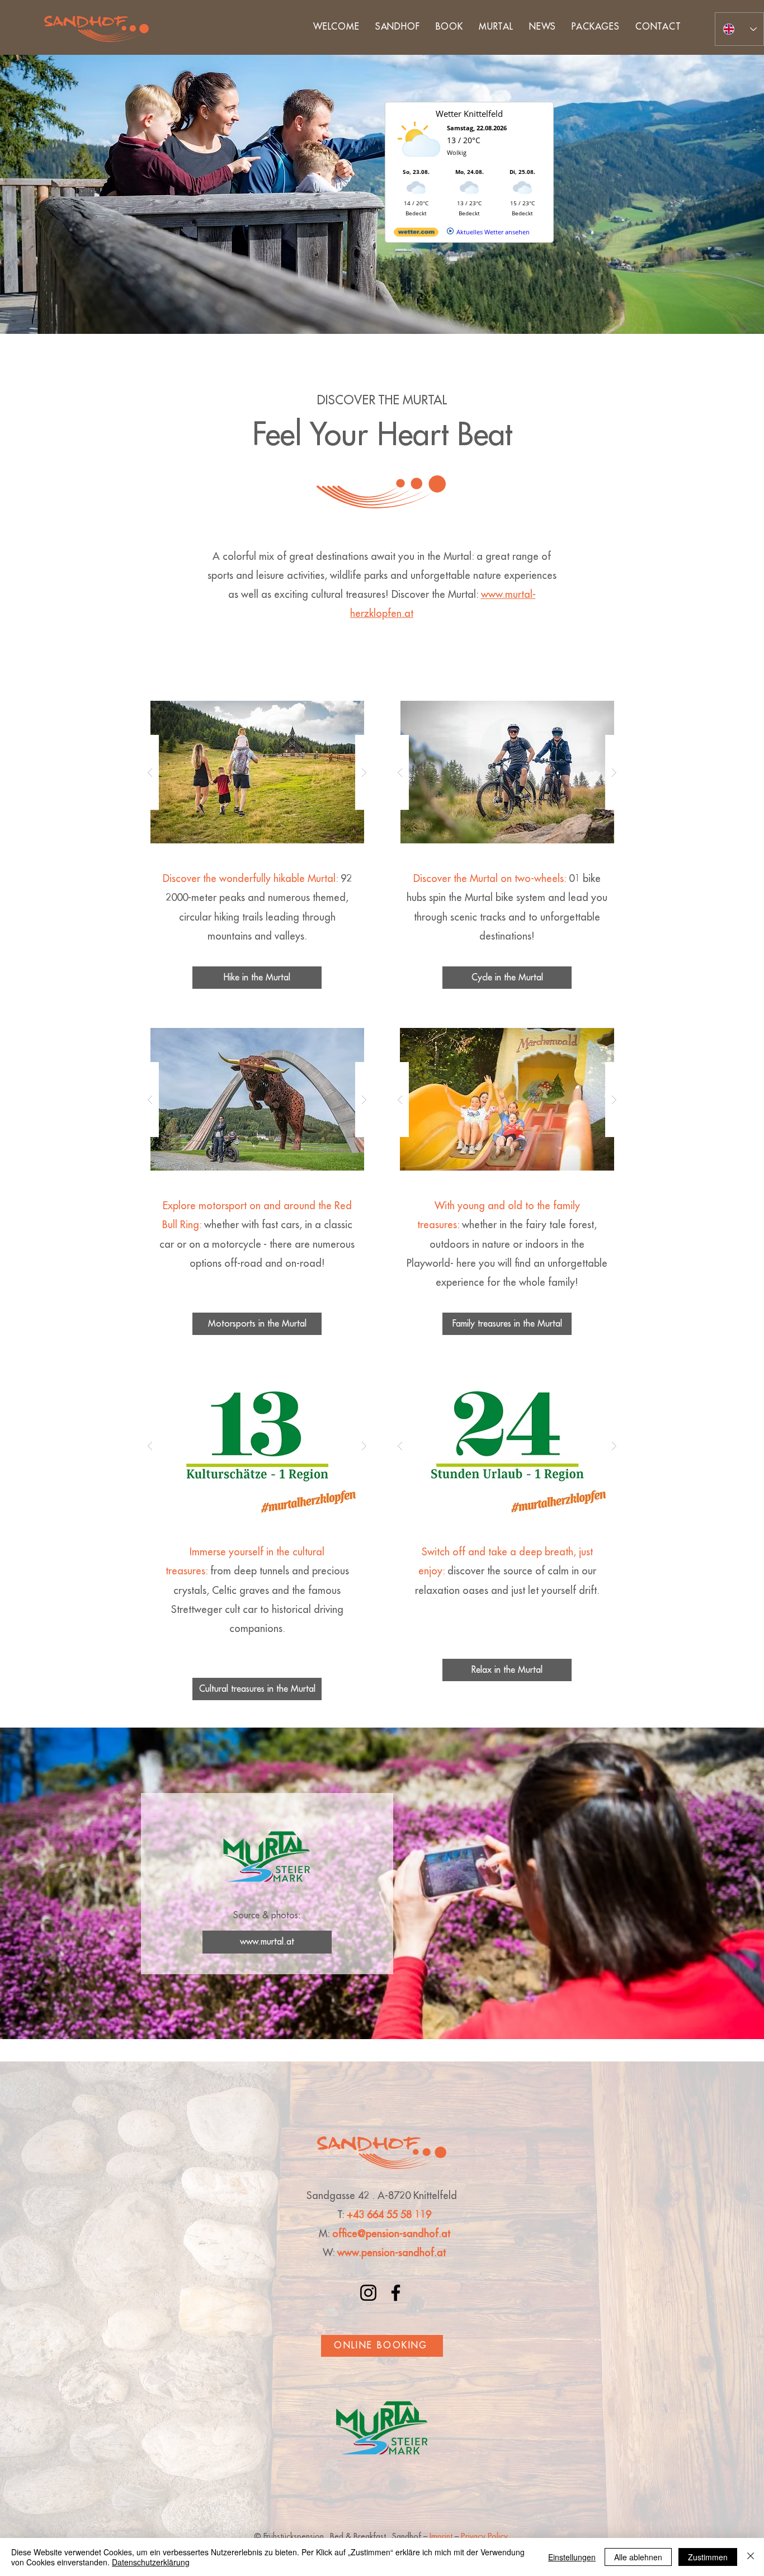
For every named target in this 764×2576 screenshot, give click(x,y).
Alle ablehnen (638, 2557)
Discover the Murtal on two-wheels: (490, 879)
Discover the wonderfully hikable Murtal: (250, 879)
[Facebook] (396, 2293)
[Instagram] (368, 2293)
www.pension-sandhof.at (392, 2253)
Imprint (441, 2536)
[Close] (751, 2557)
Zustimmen (708, 2557)
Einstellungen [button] (572, 2557)
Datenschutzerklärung (151, 2562)
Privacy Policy (485, 2536)
